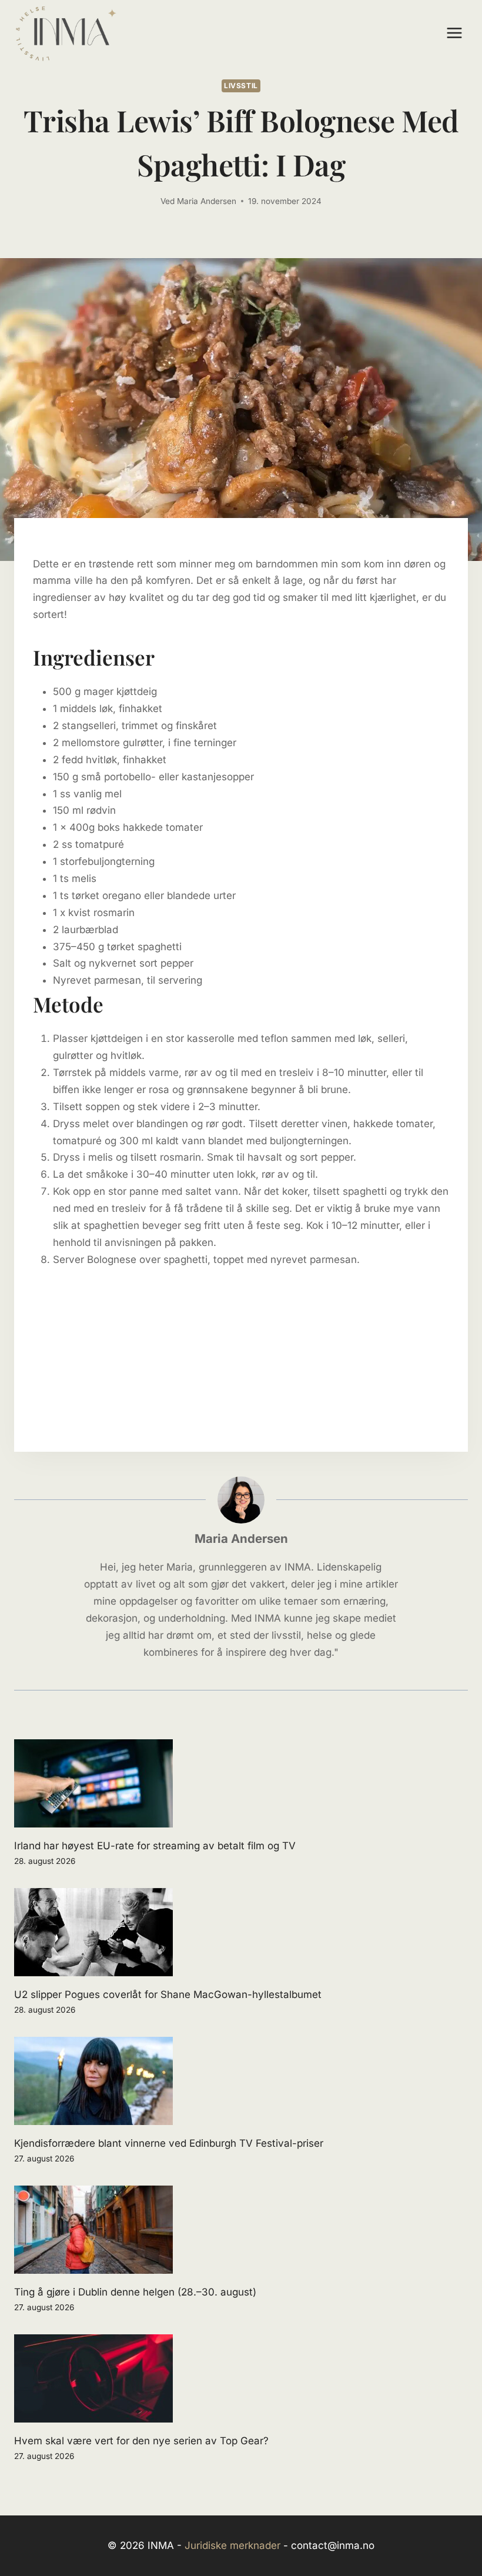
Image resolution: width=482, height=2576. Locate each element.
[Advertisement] (241, 1351)
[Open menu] (454, 33)
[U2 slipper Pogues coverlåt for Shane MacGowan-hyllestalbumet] (241, 1932)
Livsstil (241, 86)
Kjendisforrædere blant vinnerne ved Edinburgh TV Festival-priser (169, 2143)
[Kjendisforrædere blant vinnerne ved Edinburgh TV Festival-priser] (241, 2081)
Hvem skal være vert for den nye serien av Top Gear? (141, 2441)
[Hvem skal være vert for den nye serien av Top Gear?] (241, 2378)
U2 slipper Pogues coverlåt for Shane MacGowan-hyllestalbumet (168, 1994)
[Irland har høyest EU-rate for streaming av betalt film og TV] (241, 1783)
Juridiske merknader (232, 2545)
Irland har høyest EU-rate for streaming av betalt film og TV (155, 1846)
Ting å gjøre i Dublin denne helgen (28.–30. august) (135, 2292)
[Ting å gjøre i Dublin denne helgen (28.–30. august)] (241, 2230)
